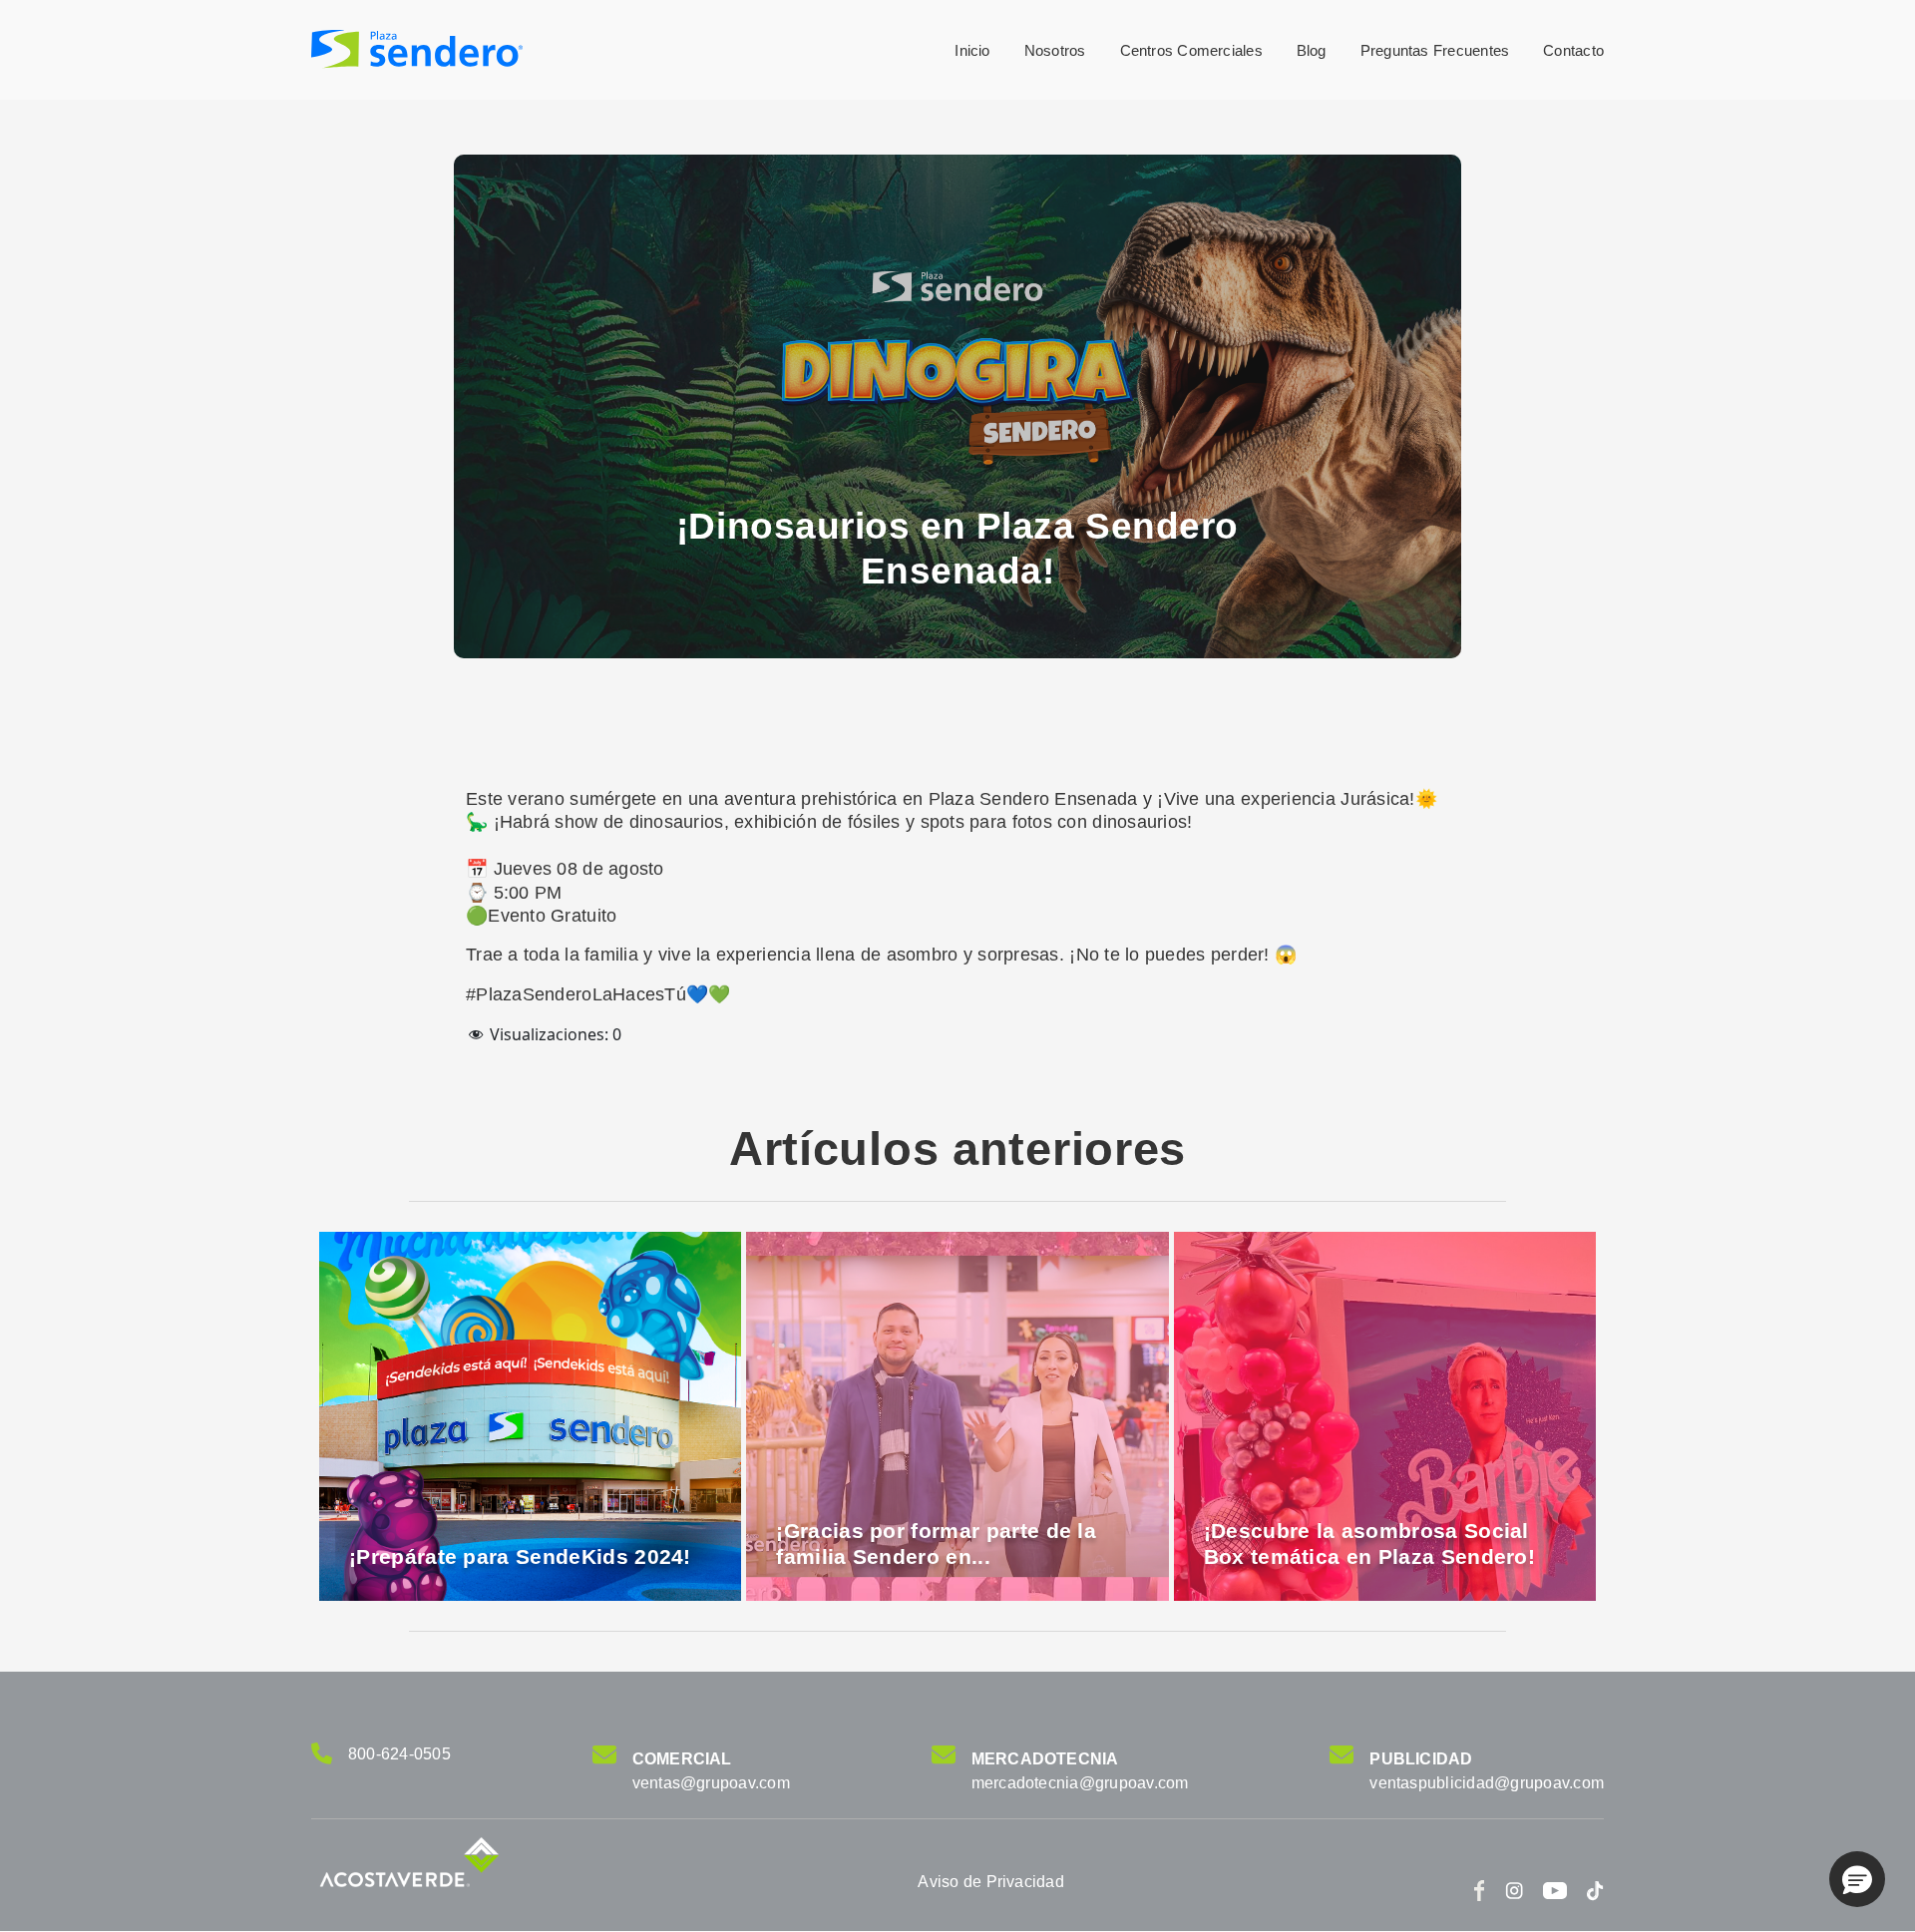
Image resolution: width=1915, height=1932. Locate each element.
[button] (1857, 1879)
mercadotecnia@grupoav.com (1080, 1783)
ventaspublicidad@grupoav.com (1487, 1783)
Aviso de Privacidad (991, 1882)
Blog (1312, 50)
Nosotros (1055, 50)
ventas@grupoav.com (711, 1783)
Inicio (972, 50)
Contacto (1573, 50)
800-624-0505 (399, 1754)
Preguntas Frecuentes (1435, 50)
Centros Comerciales (1191, 50)
